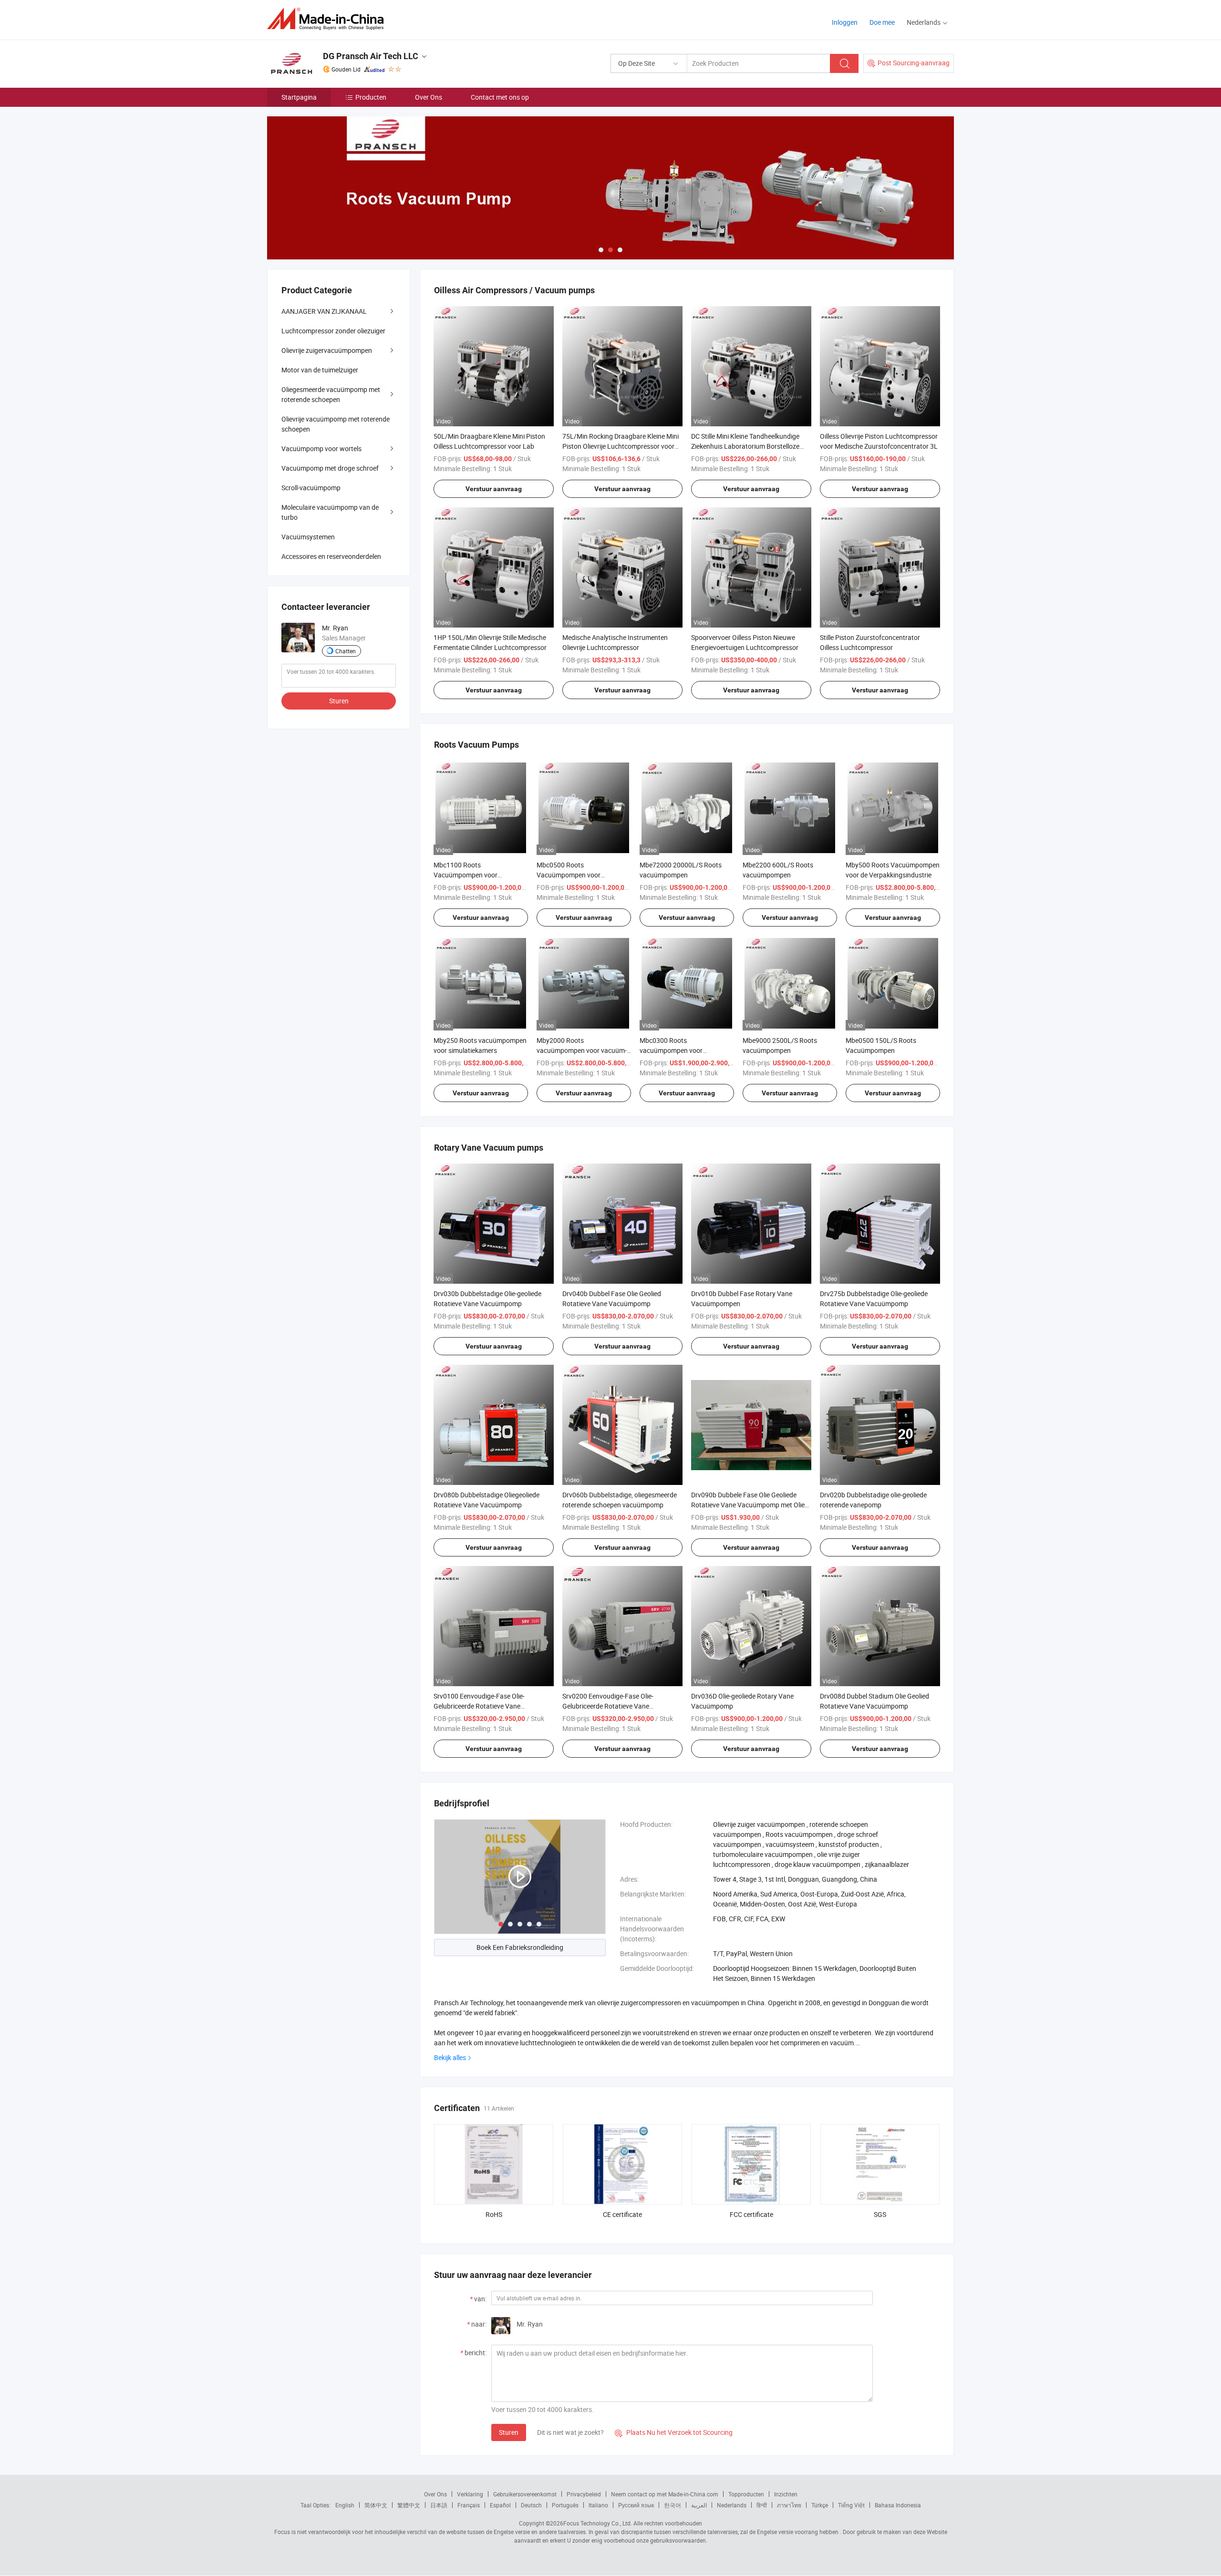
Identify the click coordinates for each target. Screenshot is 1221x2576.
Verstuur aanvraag (494, 489)
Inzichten (786, 2494)
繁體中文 (409, 2505)
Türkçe (820, 2505)
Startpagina (299, 97)
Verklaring (470, 2494)
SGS (880, 2214)
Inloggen (845, 22)
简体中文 (376, 2505)
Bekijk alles (450, 2057)
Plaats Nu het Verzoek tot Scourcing (674, 2432)
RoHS (494, 2214)
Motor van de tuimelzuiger (320, 370)
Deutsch (531, 2505)
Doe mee (882, 22)
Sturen (509, 2432)
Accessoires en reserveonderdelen (331, 556)
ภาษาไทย (789, 2505)
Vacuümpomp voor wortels (321, 448)
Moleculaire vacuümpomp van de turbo (330, 512)
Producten (371, 97)
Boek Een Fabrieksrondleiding (520, 1947)
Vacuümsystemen (308, 537)
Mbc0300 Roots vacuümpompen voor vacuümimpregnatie (671, 1050)
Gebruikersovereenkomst (525, 2494)
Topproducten (746, 2494)
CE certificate (622, 2214)
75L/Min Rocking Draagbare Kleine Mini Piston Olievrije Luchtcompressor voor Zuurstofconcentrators (621, 446)
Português (565, 2505)
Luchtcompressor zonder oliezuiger (333, 331)
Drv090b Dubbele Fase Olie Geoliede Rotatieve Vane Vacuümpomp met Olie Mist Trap (748, 1505)
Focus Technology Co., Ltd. (598, 2523)
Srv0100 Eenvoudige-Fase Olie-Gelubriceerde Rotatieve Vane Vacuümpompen (479, 1706)
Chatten (346, 651)
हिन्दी (762, 2505)
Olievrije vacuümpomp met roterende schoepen (336, 424)
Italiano (598, 2505)
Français (469, 2505)
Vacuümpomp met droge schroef (330, 468)
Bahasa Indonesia (898, 2505)
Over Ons (429, 97)
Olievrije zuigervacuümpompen (327, 350)
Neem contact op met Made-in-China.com (665, 2494)
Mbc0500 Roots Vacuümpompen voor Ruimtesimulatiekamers (571, 875)
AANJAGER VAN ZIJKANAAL (324, 311)
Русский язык (636, 2505)
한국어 (673, 2505)
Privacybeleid (584, 2494)
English (345, 2505)
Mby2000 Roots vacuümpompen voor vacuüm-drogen (582, 1050)
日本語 (439, 2505)
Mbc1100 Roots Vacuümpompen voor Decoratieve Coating (466, 875)
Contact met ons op (500, 97)
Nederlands (732, 2505)
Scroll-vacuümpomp (311, 488)
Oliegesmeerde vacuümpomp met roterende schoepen (331, 394)
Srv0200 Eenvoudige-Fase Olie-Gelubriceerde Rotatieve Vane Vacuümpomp (608, 1706)
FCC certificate (751, 2214)
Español (500, 2505)
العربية (699, 2505)
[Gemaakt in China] (328, 19)
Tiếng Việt (851, 2505)
